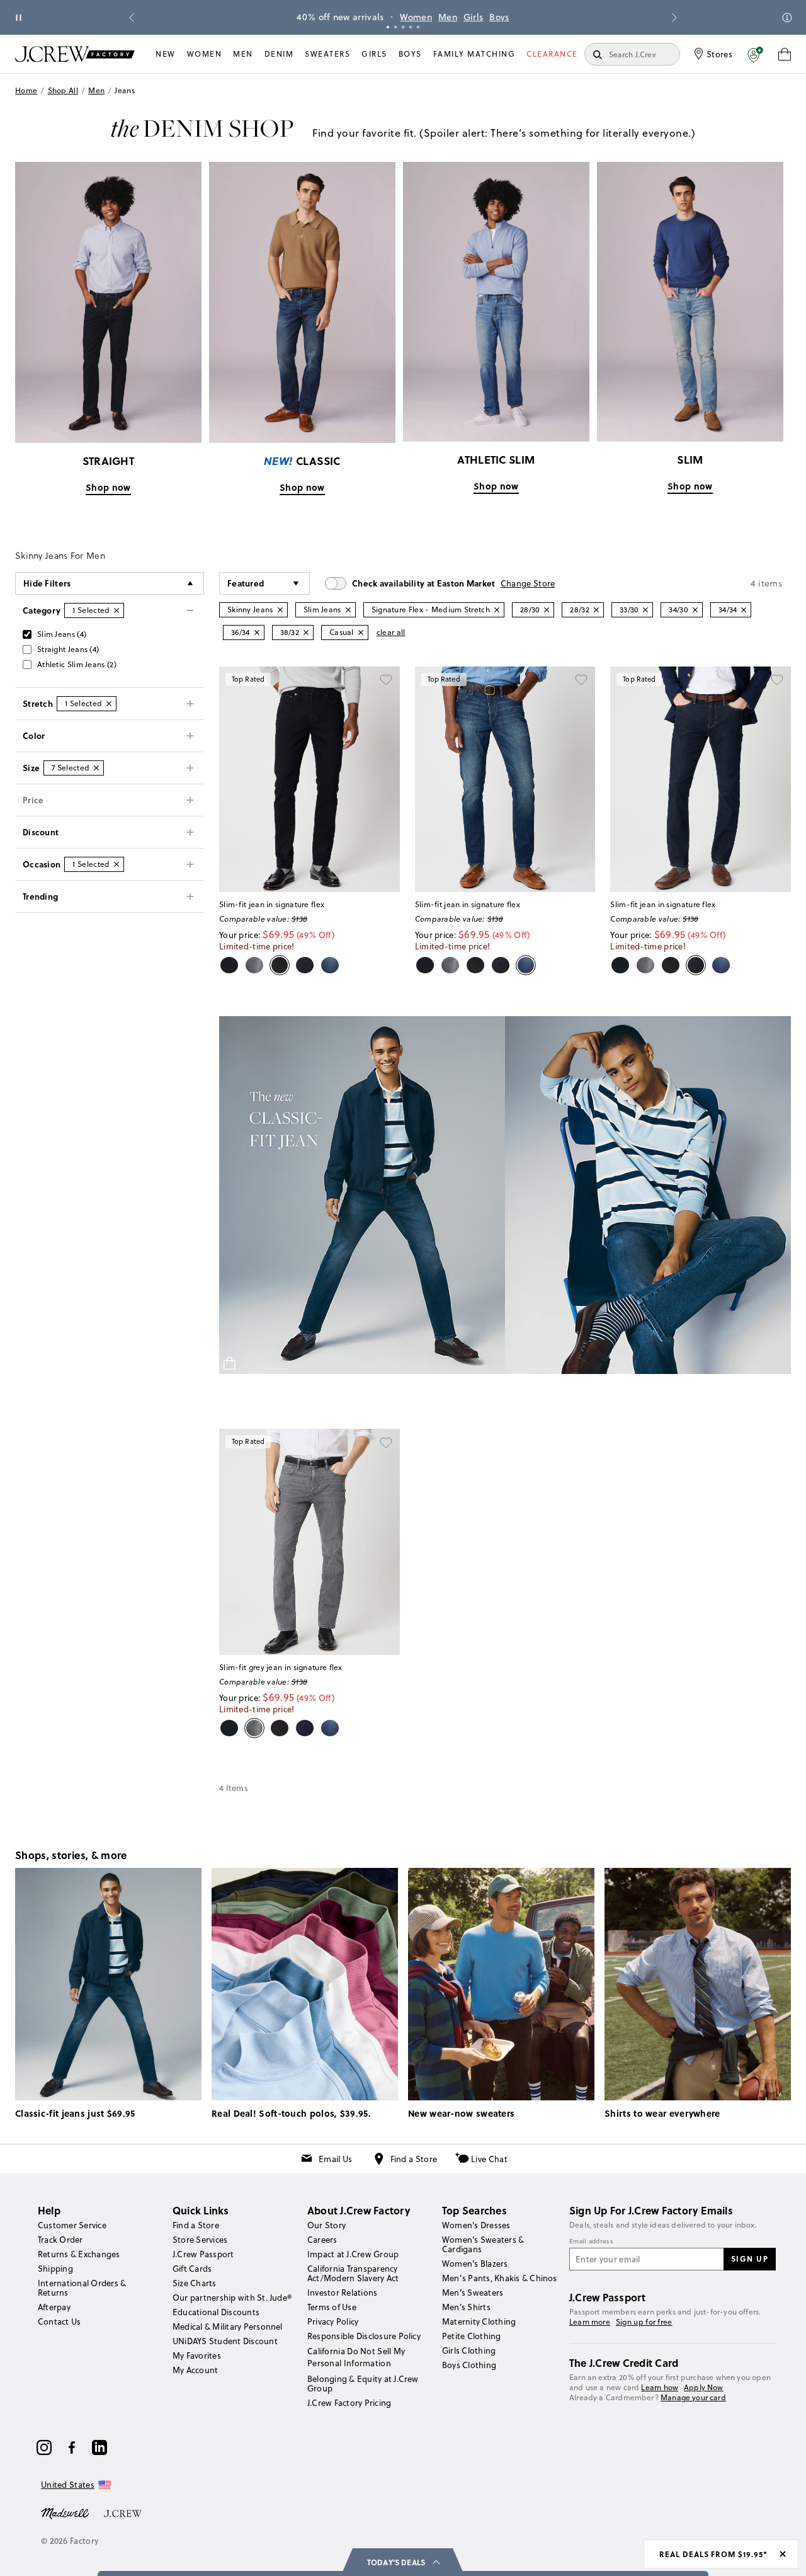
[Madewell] (65, 2512)
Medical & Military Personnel (228, 2327)
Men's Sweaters (473, 2293)
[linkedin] (99, 2447)
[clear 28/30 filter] (547, 610)
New (166, 54)
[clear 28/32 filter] (596, 610)
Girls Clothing (469, 2350)
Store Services (200, 2240)
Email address (591, 2241)
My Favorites (197, 2356)
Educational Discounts (216, 2312)
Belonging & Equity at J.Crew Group (363, 2384)
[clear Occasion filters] (116, 864)
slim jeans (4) (62, 634)
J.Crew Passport (203, 2254)
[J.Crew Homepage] (75, 54)
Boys (499, 17)
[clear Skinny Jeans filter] (280, 610)
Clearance (552, 54)
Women (416, 17)
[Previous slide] (132, 18)
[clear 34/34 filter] (744, 610)
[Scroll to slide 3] (403, 27)
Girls (474, 17)
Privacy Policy (333, 2321)
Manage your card (693, 2397)
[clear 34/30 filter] (695, 610)
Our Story (326, 2225)
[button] (755, 54)
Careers (322, 2240)
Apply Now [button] (704, 2387)
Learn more (590, 2322)
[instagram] (44, 2447)
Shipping (55, 2269)
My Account (195, 2370)
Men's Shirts (466, 2307)
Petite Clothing (472, 2336)
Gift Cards (192, 2269)
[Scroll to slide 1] (388, 27)
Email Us (335, 2159)
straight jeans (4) (68, 649)
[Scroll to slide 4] (411, 27)
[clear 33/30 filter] (645, 610)
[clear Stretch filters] (109, 704)
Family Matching (474, 54)
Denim (279, 54)
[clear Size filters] (96, 768)
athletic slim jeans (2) (77, 664)
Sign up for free (644, 2322)
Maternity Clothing (479, 2321)
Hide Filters (47, 583)
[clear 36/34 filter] (257, 633)
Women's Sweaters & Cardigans (483, 2244)
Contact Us (59, 2321)
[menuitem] (166, 54)
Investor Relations (342, 2293)
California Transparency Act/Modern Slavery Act (353, 2273)
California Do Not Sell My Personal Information (356, 2357)
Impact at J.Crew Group (353, 2254)
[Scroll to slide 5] (418, 27)
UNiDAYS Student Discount (225, 2341)
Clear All (391, 632)
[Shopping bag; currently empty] (785, 54)
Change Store (528, 583)
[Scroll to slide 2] (395, 27)
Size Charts (195, 2283)
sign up (750, 2258)
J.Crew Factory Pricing (349, 2403)
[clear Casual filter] (361, 633)
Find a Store (414, 2159)
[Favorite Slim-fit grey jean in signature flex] (386, 1443)
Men (448, 17)
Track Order (60, 2240)
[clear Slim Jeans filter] (348, 610)
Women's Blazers (475, 2264)
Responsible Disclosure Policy (364, 2336)
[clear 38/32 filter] (306, 633)
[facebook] (72, 2447)
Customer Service (72, 2225)
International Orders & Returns (82, 2288)
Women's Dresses (476, 2225)
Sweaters (327, 54)
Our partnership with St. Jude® (232, 2298)
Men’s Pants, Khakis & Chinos (500, 2278)
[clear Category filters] (116, 610)
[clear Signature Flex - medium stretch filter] (497, 610)
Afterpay (54, 2307)
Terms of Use (332, 2307)
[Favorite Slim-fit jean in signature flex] (386, 680)
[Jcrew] (123, 2512)
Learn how (660, 2387)
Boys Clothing (469, 2365)
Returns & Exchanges (79, 2254)
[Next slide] (674, 18)
